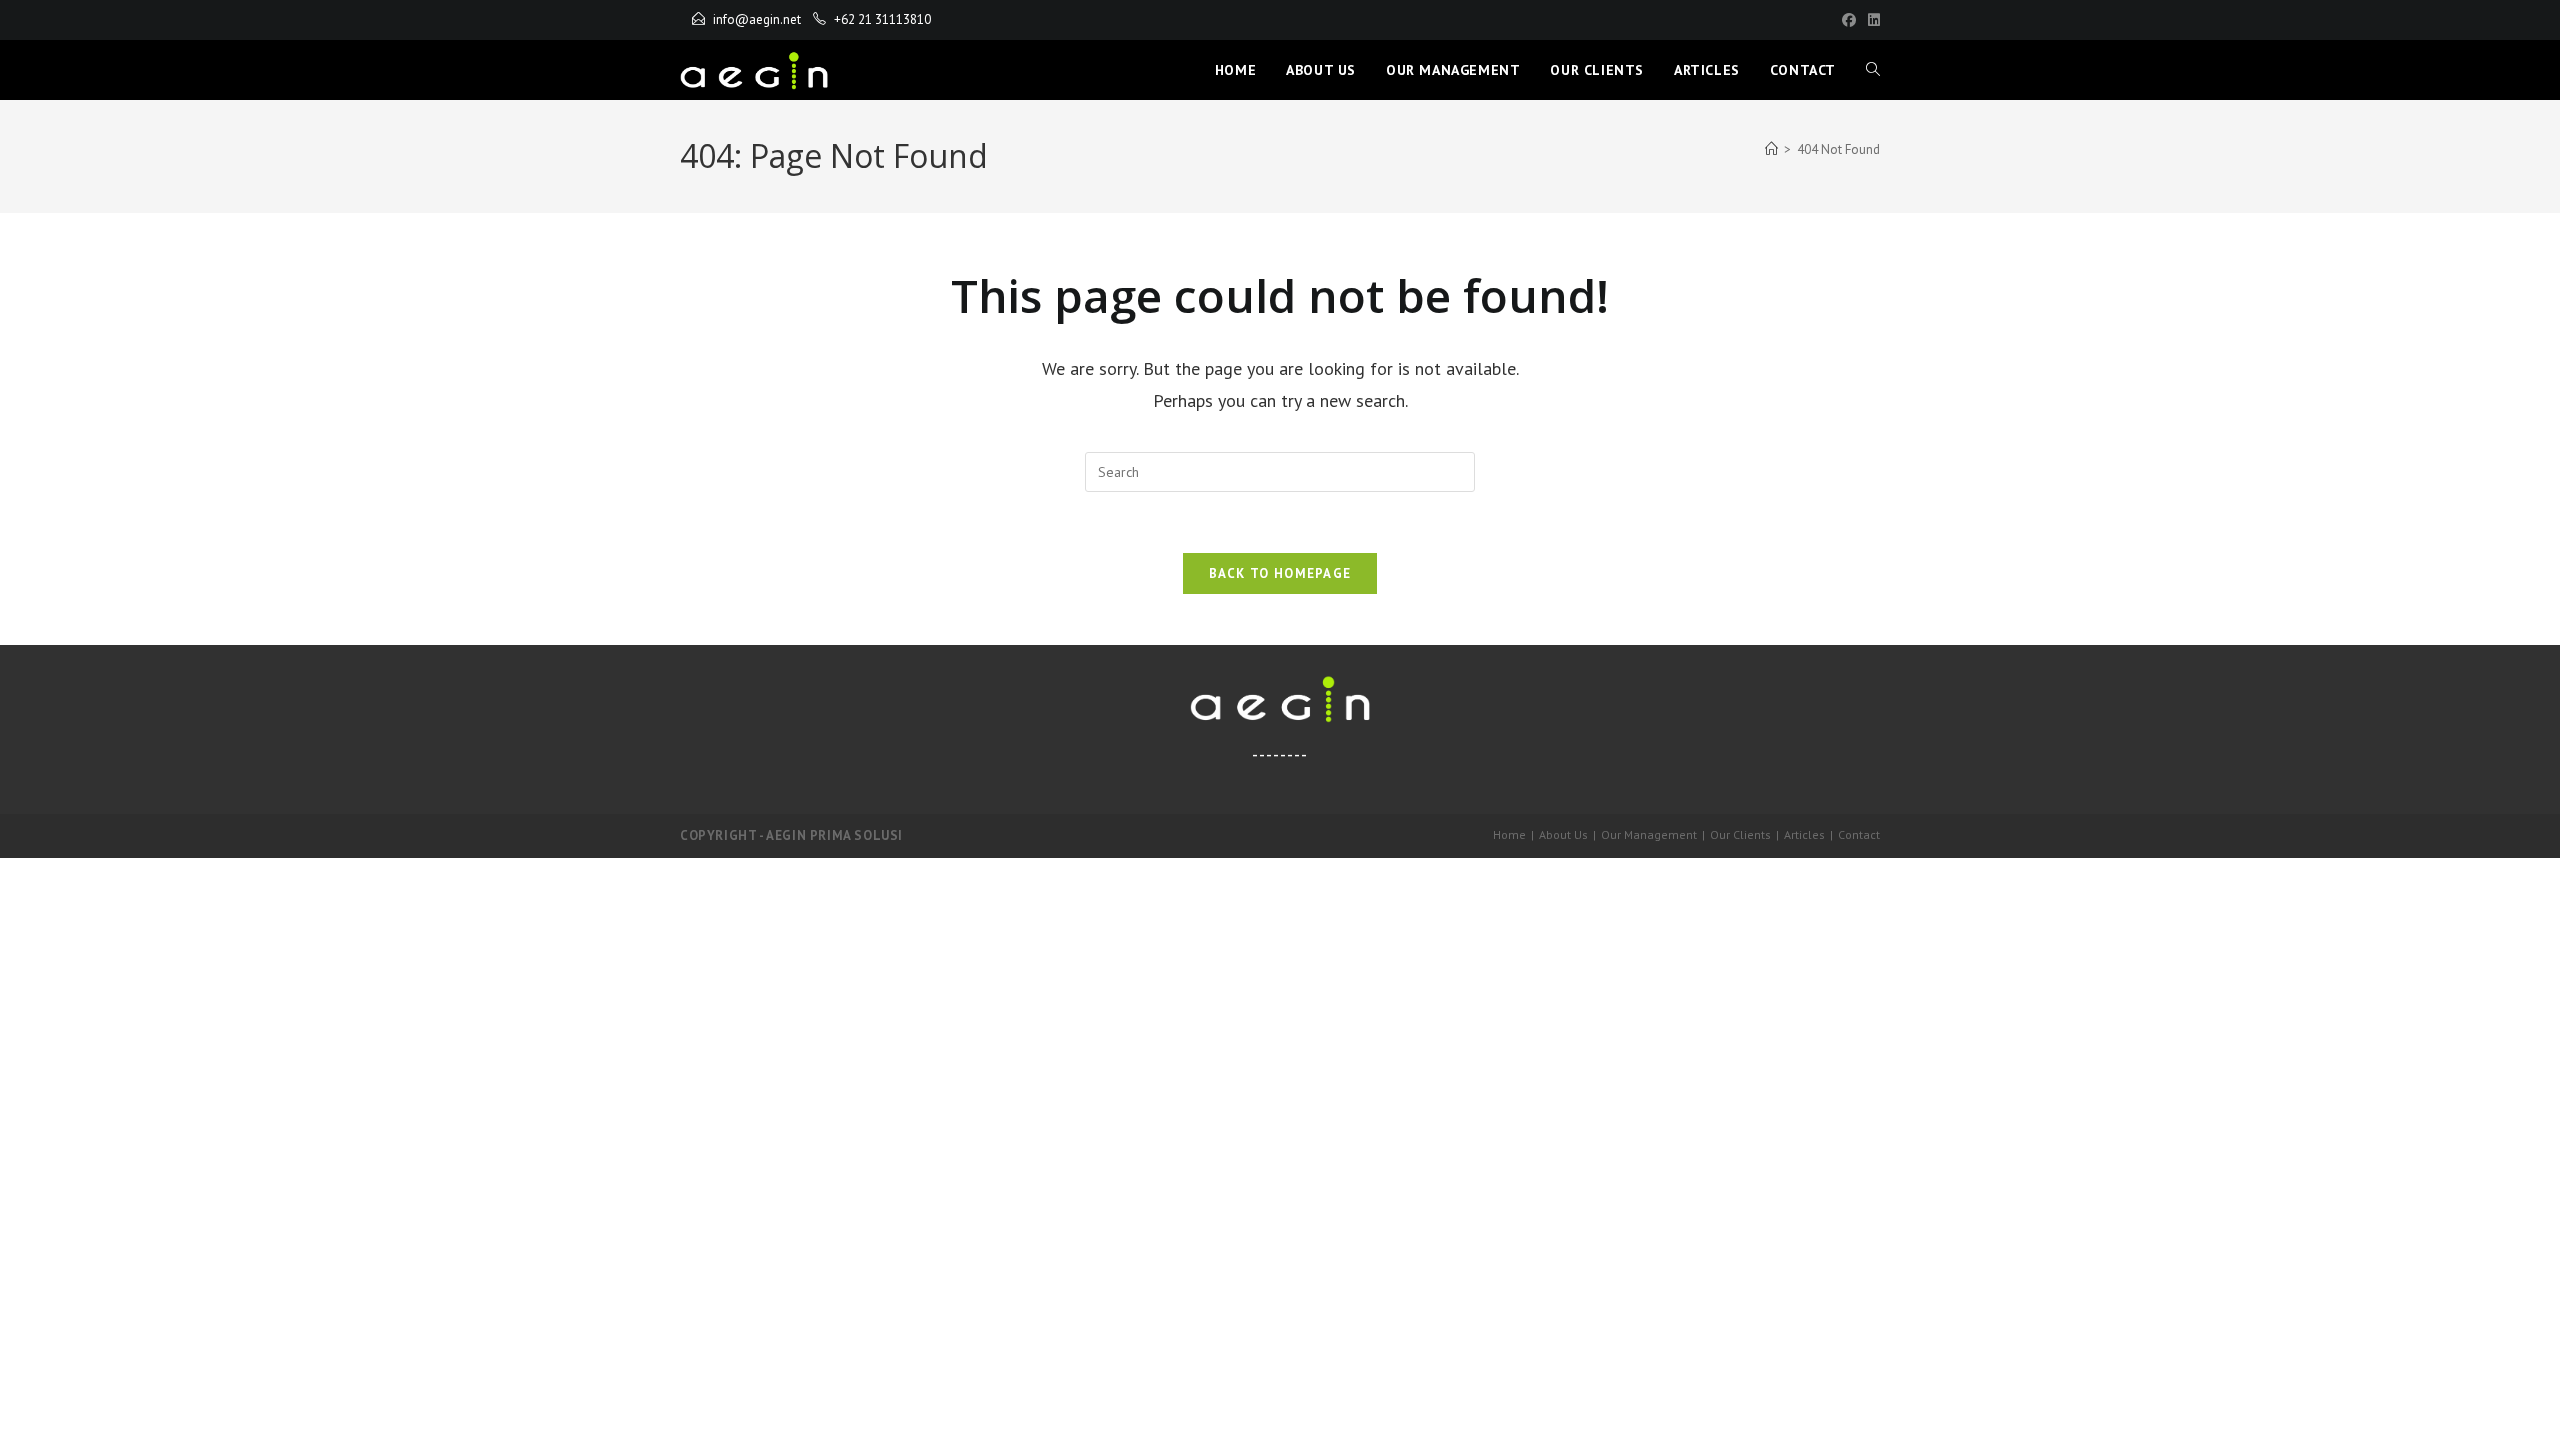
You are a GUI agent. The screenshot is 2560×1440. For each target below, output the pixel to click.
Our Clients (1740, 834)
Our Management (1649, 834)
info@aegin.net (757, 19)
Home (1509, 834)
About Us (1563, 834)
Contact (1859, 834)
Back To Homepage (1280, 573)
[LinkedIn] (1871, 20)
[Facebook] (1849, 20)
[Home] (1771, 149)
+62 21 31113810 (882, 19)
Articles (1804, 834)
